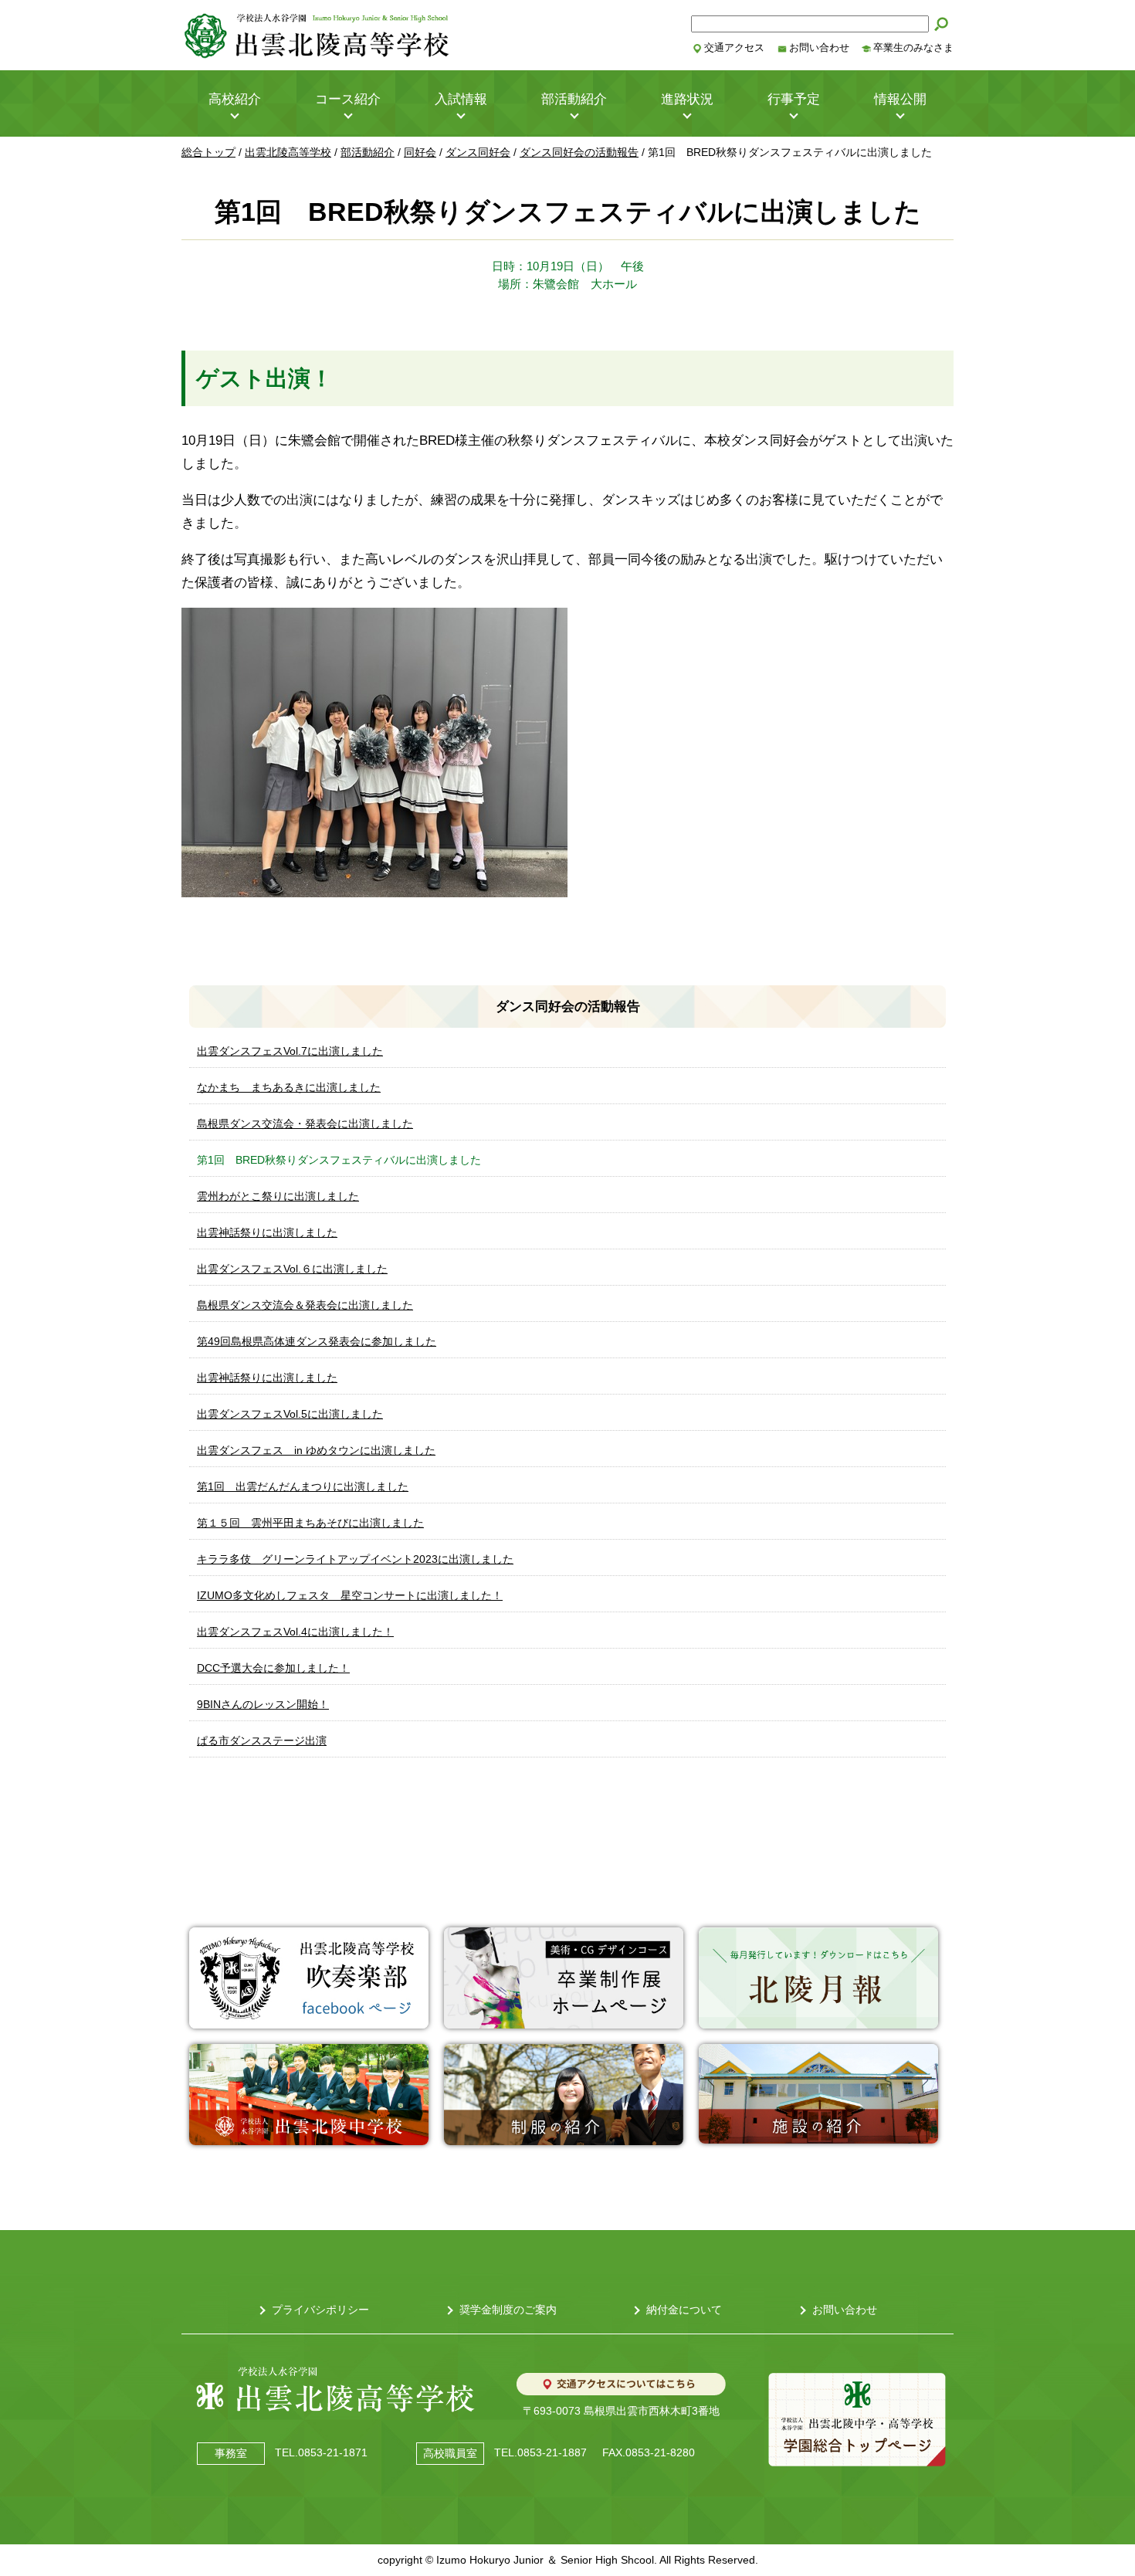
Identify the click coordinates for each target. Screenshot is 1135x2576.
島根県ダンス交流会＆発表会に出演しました (305, 1305)
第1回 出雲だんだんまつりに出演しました (303, 1486)
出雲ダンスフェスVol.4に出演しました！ (295, 1632)
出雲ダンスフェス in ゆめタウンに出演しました (316, 1450)
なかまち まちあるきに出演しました (289, 1087)
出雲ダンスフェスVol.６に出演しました (292, 1269)
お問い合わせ (819, 48)
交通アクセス (734, 48)
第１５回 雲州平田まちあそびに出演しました (310, 1523)
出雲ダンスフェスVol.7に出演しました (290, 1051)
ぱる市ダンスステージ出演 (262, 1740)
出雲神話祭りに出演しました (267, 1232)
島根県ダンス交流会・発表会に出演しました (305, 1124)
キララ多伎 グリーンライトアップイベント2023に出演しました (355, 1559)
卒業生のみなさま (913, 48)
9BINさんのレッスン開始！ (263, 1704)
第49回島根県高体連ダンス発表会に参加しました (317, 1341)
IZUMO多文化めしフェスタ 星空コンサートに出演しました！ (350, 1595)
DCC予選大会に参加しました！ (273, 1668)
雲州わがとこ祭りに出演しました (278, 1196)
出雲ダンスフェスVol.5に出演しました (290, 1414)
